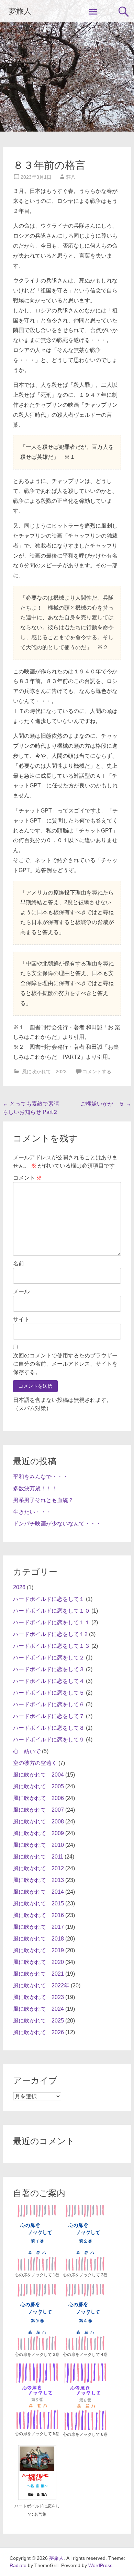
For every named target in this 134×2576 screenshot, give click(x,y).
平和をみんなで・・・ (41, 1477)
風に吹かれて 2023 (44, 1072)
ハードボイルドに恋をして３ (49, 1669)
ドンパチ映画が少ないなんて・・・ (57, 1524)
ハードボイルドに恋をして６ (49, 1704)
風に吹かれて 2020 (38, 1962)
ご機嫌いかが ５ (106, 1104)
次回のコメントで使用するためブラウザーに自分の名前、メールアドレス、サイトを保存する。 (65, 1364)
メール (21, 1291)
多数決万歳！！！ (35, 1488)
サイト (21, 1319)
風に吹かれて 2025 (38, 2021)
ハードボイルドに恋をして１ (49, 1599)
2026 (19, 1587)
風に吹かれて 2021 (38, 1974)
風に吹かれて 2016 (38, 1915)
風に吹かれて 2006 (38, 1798)
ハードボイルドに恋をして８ (49, 1728)
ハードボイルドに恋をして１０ (52, 1611)
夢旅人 (20, 11)
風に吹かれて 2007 (38, 1810)
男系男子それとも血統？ (43, 1500)
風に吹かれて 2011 (38, 1857)
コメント (27, 1178)
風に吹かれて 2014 (38, 1892)
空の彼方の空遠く (35, 1763)
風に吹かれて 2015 (38, 1903)
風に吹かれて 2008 (38, 1822)
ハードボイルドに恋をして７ (49, 1716)
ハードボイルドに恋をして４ (49, 1681)
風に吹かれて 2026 (38, 2032)
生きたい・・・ (32, 1512)
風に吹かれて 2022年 (41, 1985)
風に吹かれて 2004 (38, 1775)
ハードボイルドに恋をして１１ (52, 1622)
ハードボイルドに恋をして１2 (50, 1634)
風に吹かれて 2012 (38, 1868)
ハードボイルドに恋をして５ (49, 1693)
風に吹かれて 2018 (38, 1939)
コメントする (97, 1072)
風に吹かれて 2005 (38, 1786)
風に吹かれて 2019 (38, 1950)
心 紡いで (27, 1751)
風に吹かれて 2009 (38, 1833)
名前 (19, 1264)
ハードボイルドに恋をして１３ (52, 1646)
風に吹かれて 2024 (38, 2009)
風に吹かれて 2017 (38, 1927)
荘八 (71, 177)
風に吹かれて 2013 (38, 1880)
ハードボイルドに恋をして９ (49, 1740)
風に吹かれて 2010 (38, 1845)
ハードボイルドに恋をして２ (49, 1658)
